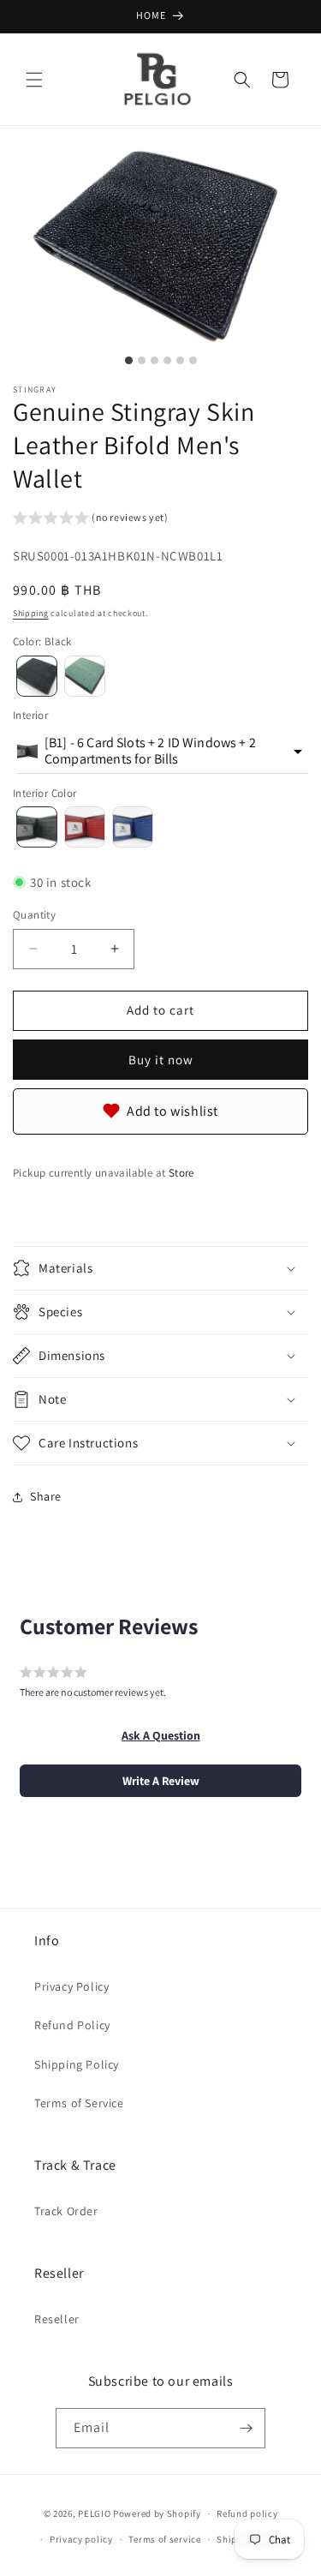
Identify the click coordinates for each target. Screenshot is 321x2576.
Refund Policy (72, 2025)
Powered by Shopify (157, 2513)
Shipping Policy (77, 2064)
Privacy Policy (71, 1986)
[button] (34, 80)
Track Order (66, 2211)
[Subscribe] (246, 2428)
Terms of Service (79, 2103)
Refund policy (247, 2513)
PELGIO (94, 2513)
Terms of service (164, 2539)
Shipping (31, 613)
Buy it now (161, 1060)
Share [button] (46, 1496)
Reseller (57, 2319)
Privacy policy (81, 2539)
